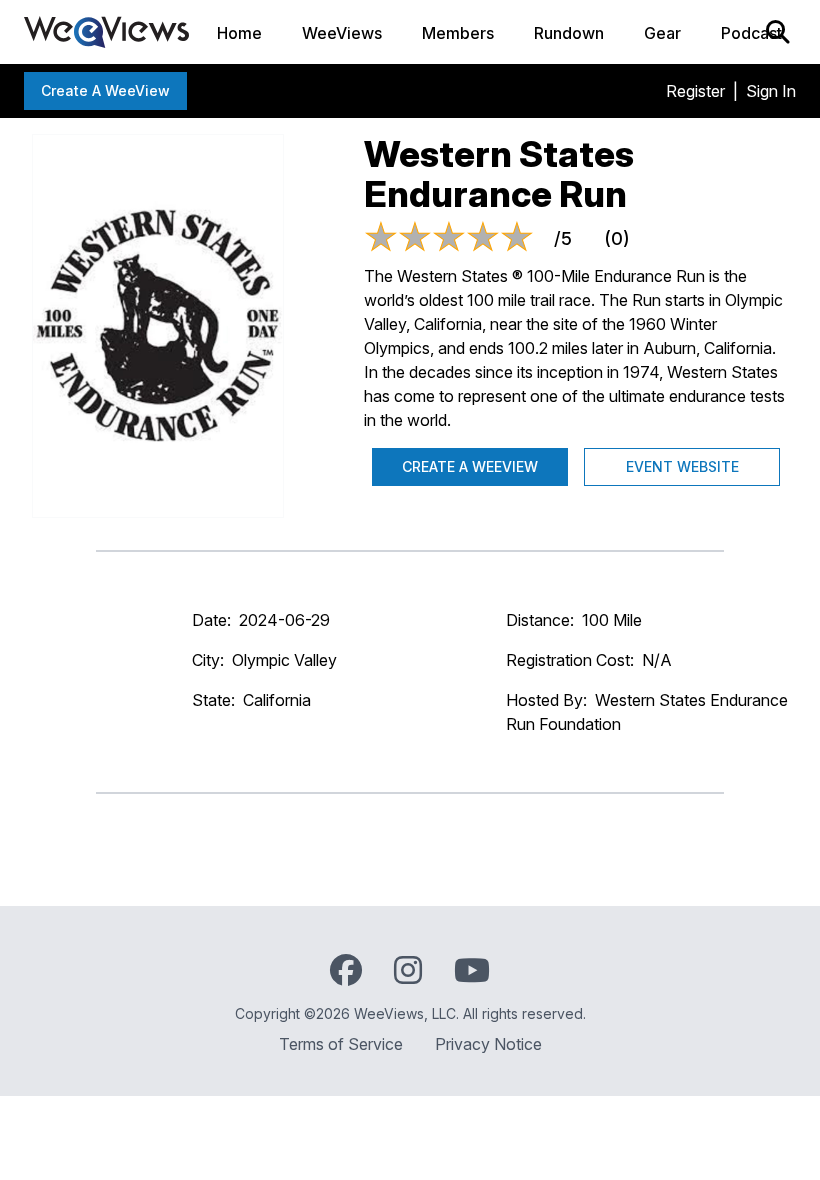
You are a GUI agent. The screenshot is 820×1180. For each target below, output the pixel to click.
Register (695, 91)
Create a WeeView (105, 90)
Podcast (751, 33)
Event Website (682, 466)
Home (239, 33)
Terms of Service (341, 1044)
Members (458, 33)
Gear (662, 33)
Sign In (771, 91)
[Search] (778, 32)
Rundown (569, 33)
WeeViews (342, 33)
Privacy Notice (488, 1044)
